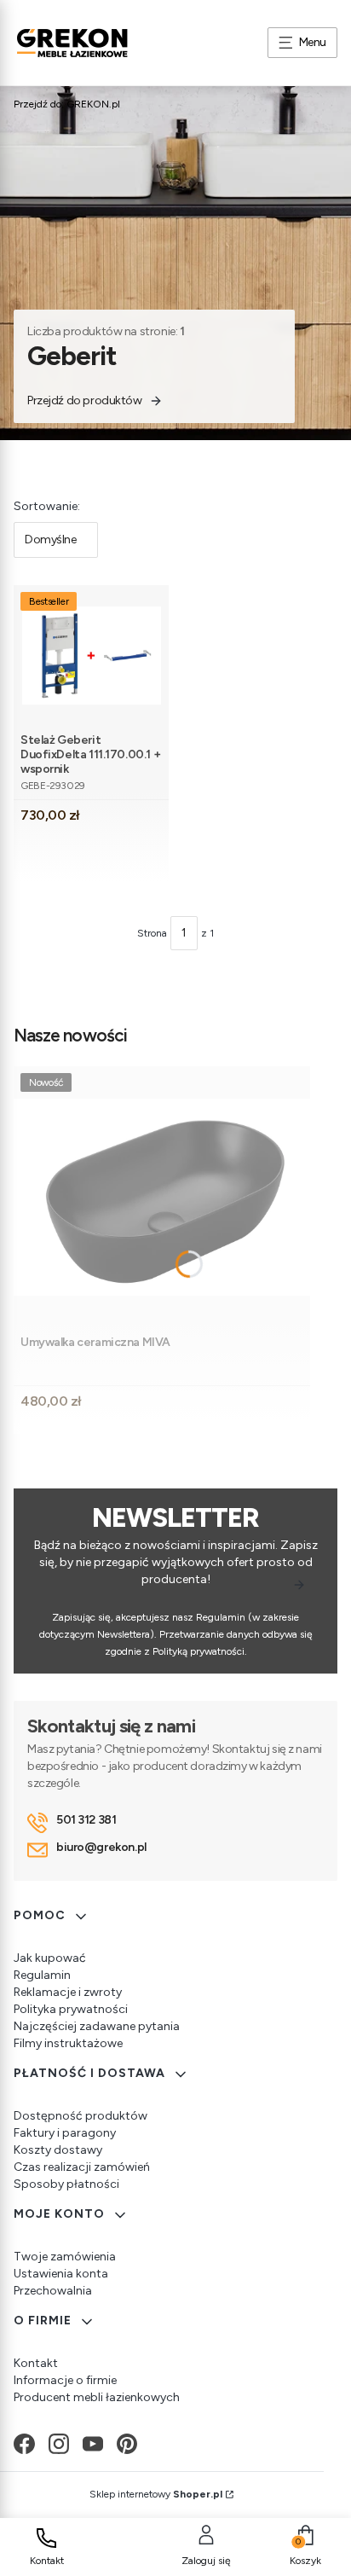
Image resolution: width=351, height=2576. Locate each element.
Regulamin (42, 1975)
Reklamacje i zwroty (68, 1992)
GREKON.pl (67, 104)
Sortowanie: (47, 506)
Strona (152, 933)
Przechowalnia (53, 2291)
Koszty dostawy (58, 2150)
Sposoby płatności (66, 2184)
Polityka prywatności (71, 2009)
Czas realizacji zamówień (82, 2167)
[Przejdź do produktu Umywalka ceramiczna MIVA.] (162, 1197)
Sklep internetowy (156, 2494)
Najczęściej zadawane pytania (97, 2026)
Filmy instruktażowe (68, 2043)
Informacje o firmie (65, 2380)
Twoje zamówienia (65, 2257)
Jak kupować (50, 1958)
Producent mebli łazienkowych (97, 2397)
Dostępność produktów (81, 2116)
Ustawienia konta (61, 2274)
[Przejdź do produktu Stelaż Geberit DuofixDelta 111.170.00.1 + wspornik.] (92, 656)
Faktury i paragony (65, 2133)
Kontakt (36, 2363)
